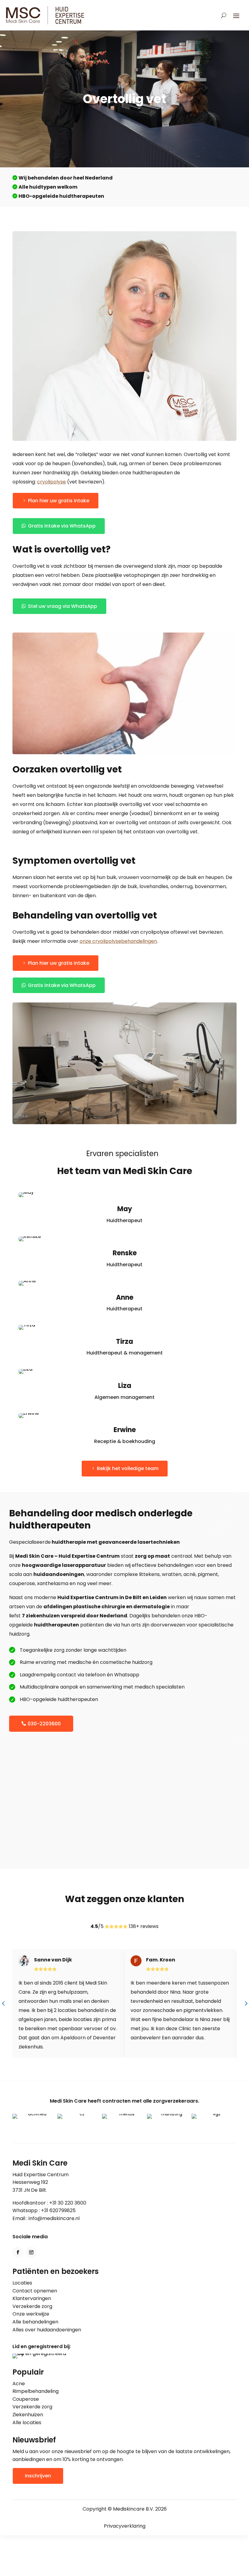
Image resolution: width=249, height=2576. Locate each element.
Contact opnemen (35, 2291)
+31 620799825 (58, 2210)
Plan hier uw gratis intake (59, 501)
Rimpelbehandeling (36, 2391)
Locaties (22, 2283)
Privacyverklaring (125, 2526)
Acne (19, 2384)
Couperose (26, 2399)
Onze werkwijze (31, 2314)
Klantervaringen (32, 2298)
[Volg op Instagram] (31, 2252)
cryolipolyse (51, 482)
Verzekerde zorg (32, 2306)
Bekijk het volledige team (128, 1468)
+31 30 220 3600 (68, 2203)
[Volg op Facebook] (18, 2252)
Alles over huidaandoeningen (47, 2330)
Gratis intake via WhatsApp (62, 526)
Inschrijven (38, 2476)
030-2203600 (44, 1724)
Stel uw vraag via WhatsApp (63, 606)
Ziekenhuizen (28, 2415)
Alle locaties (27, 2423)
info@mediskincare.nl (54, 2218)
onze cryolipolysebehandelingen (118, 941)
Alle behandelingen (35, 2322)
